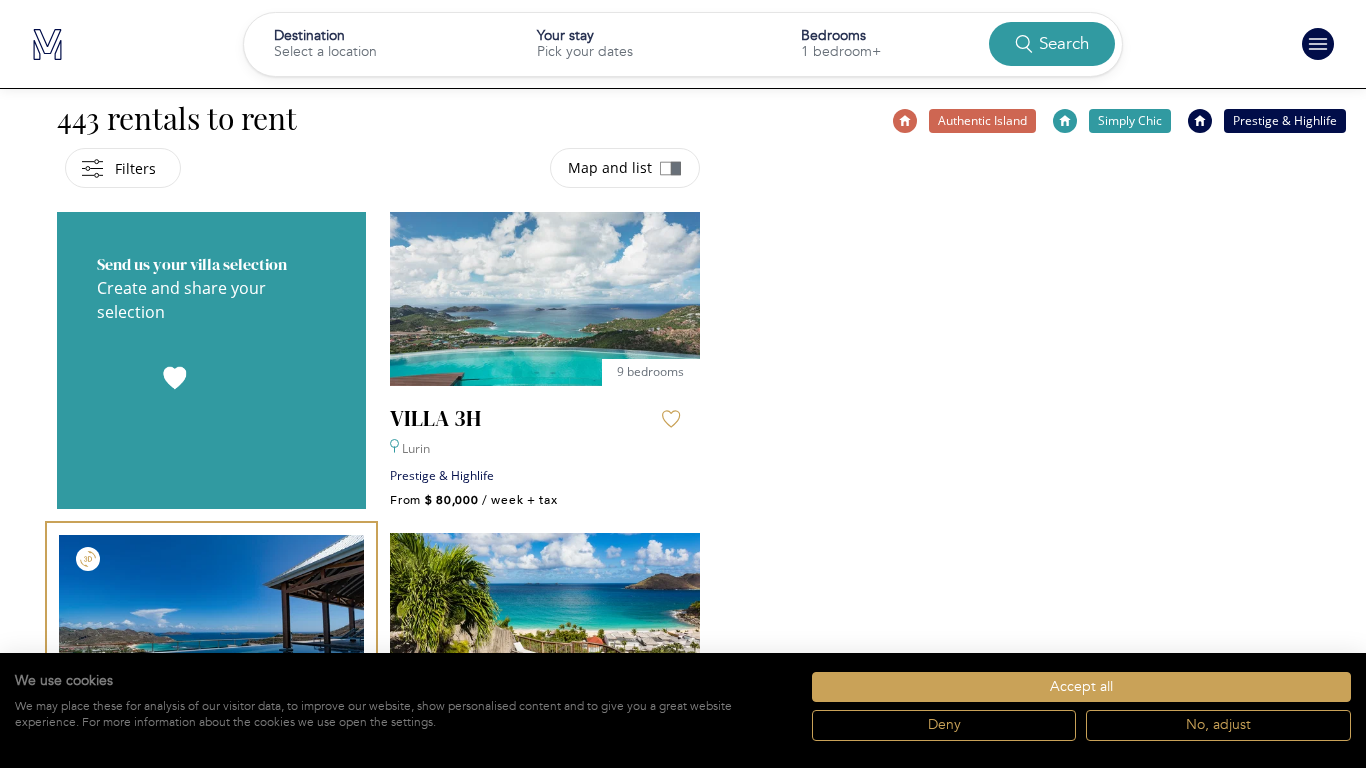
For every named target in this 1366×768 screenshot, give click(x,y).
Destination (309, 35)
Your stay (565, 35)
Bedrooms (833, 35)
